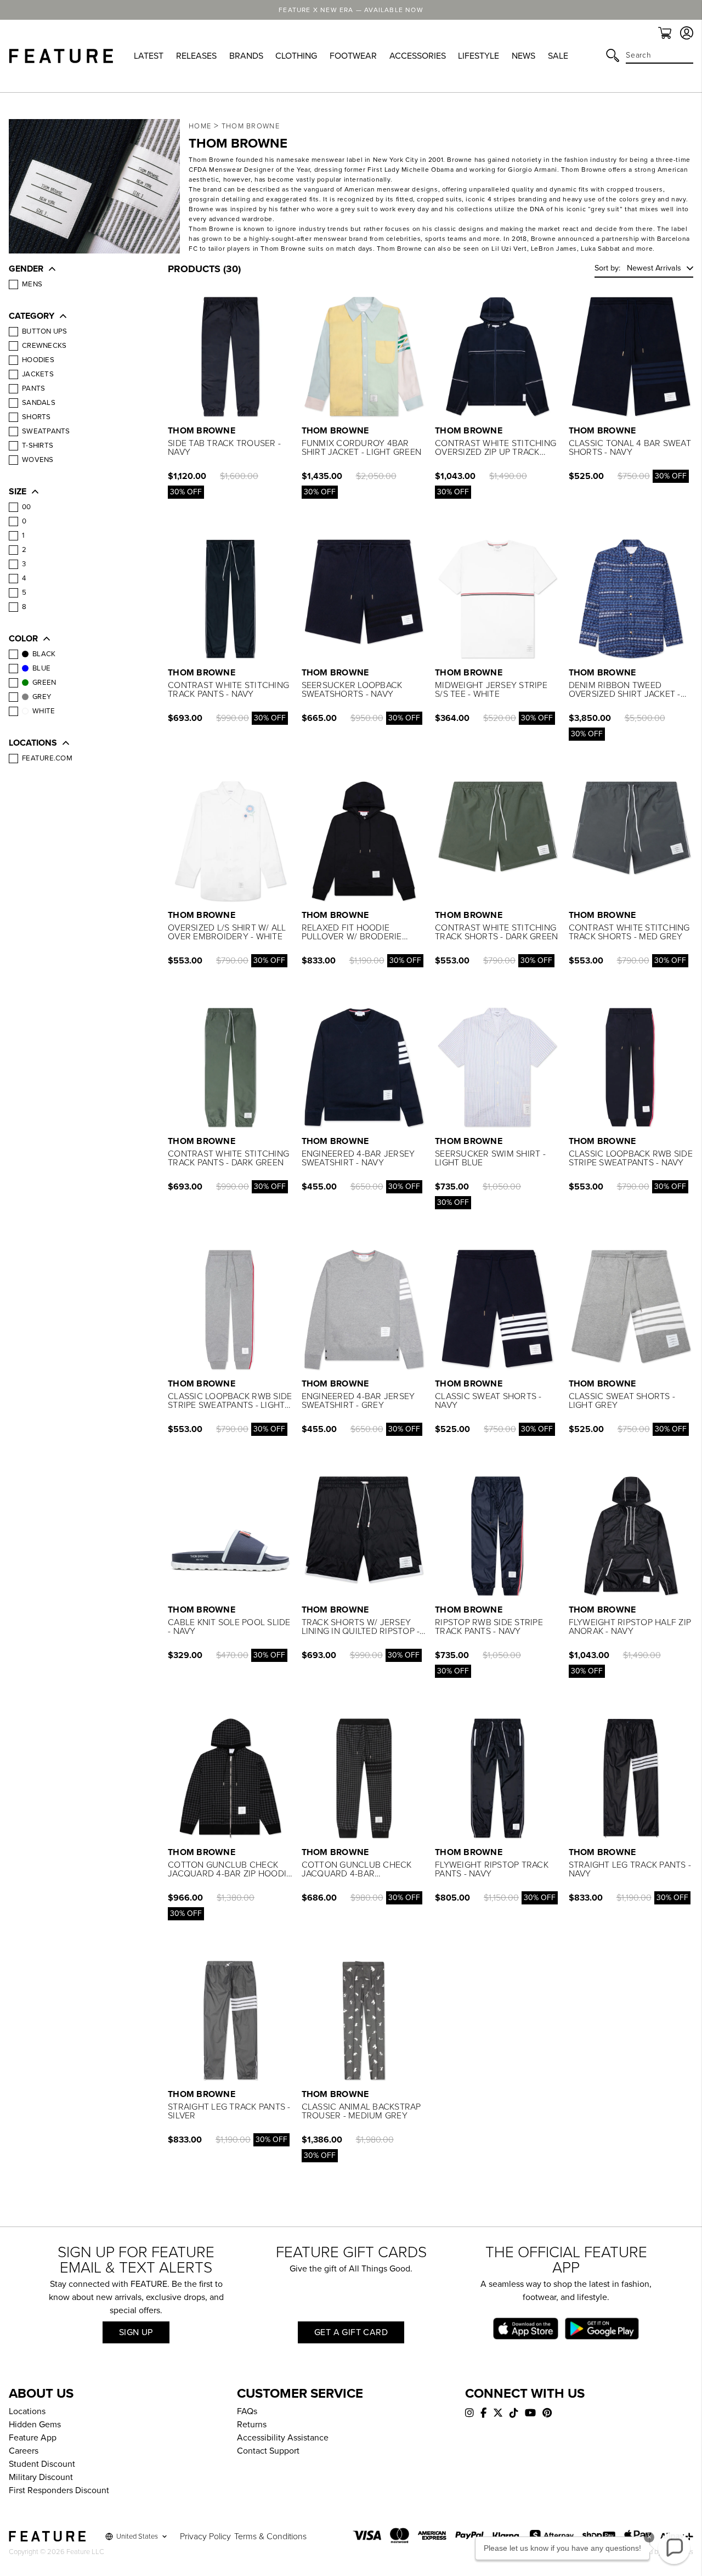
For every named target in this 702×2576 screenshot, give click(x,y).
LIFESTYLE (479, 56)
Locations (27, 2411)
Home (200, 126)
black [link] (44, 654)
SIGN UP (136, 2332)
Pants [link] (33, 388)
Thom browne (251, 126)
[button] (77, 270)
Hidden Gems (35, 2425)
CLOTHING (296, 56)
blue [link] (41, 668)
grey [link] (42, 697)
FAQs (247, 2411)
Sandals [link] (39, 403)
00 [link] (27, 507)
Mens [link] (32, 284)
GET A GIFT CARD (351, 2332)
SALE (558, 56)
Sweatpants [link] (46, 431)
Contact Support (268, 2451)
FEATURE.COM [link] (47, 758)
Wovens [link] (38, 460)
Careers (24, 2451)
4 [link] (24, 578)
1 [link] (23, 536)
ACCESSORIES (418, 56)
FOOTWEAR (353, 56)
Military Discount (41, 2477)
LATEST (149, 56)
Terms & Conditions (270, 2536)
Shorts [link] (36, 417)
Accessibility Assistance (283, 2438)
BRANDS (246, 56)
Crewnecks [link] (44, 346)
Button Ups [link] (45, 331)
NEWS (523, 56)
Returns (252, 2425)
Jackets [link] (38, 374)
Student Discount (42, 2464)
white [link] (44, 711)
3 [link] (24, 564)
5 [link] (24, 593)
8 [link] (24, 607)
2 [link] (24, 550)
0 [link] (24, 521)
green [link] (44, 683)
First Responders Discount (59, 2490)
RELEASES (196, 56)
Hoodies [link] (38, 360)
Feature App (33, 2438)
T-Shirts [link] (38, 446)
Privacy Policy (205, 2536)
